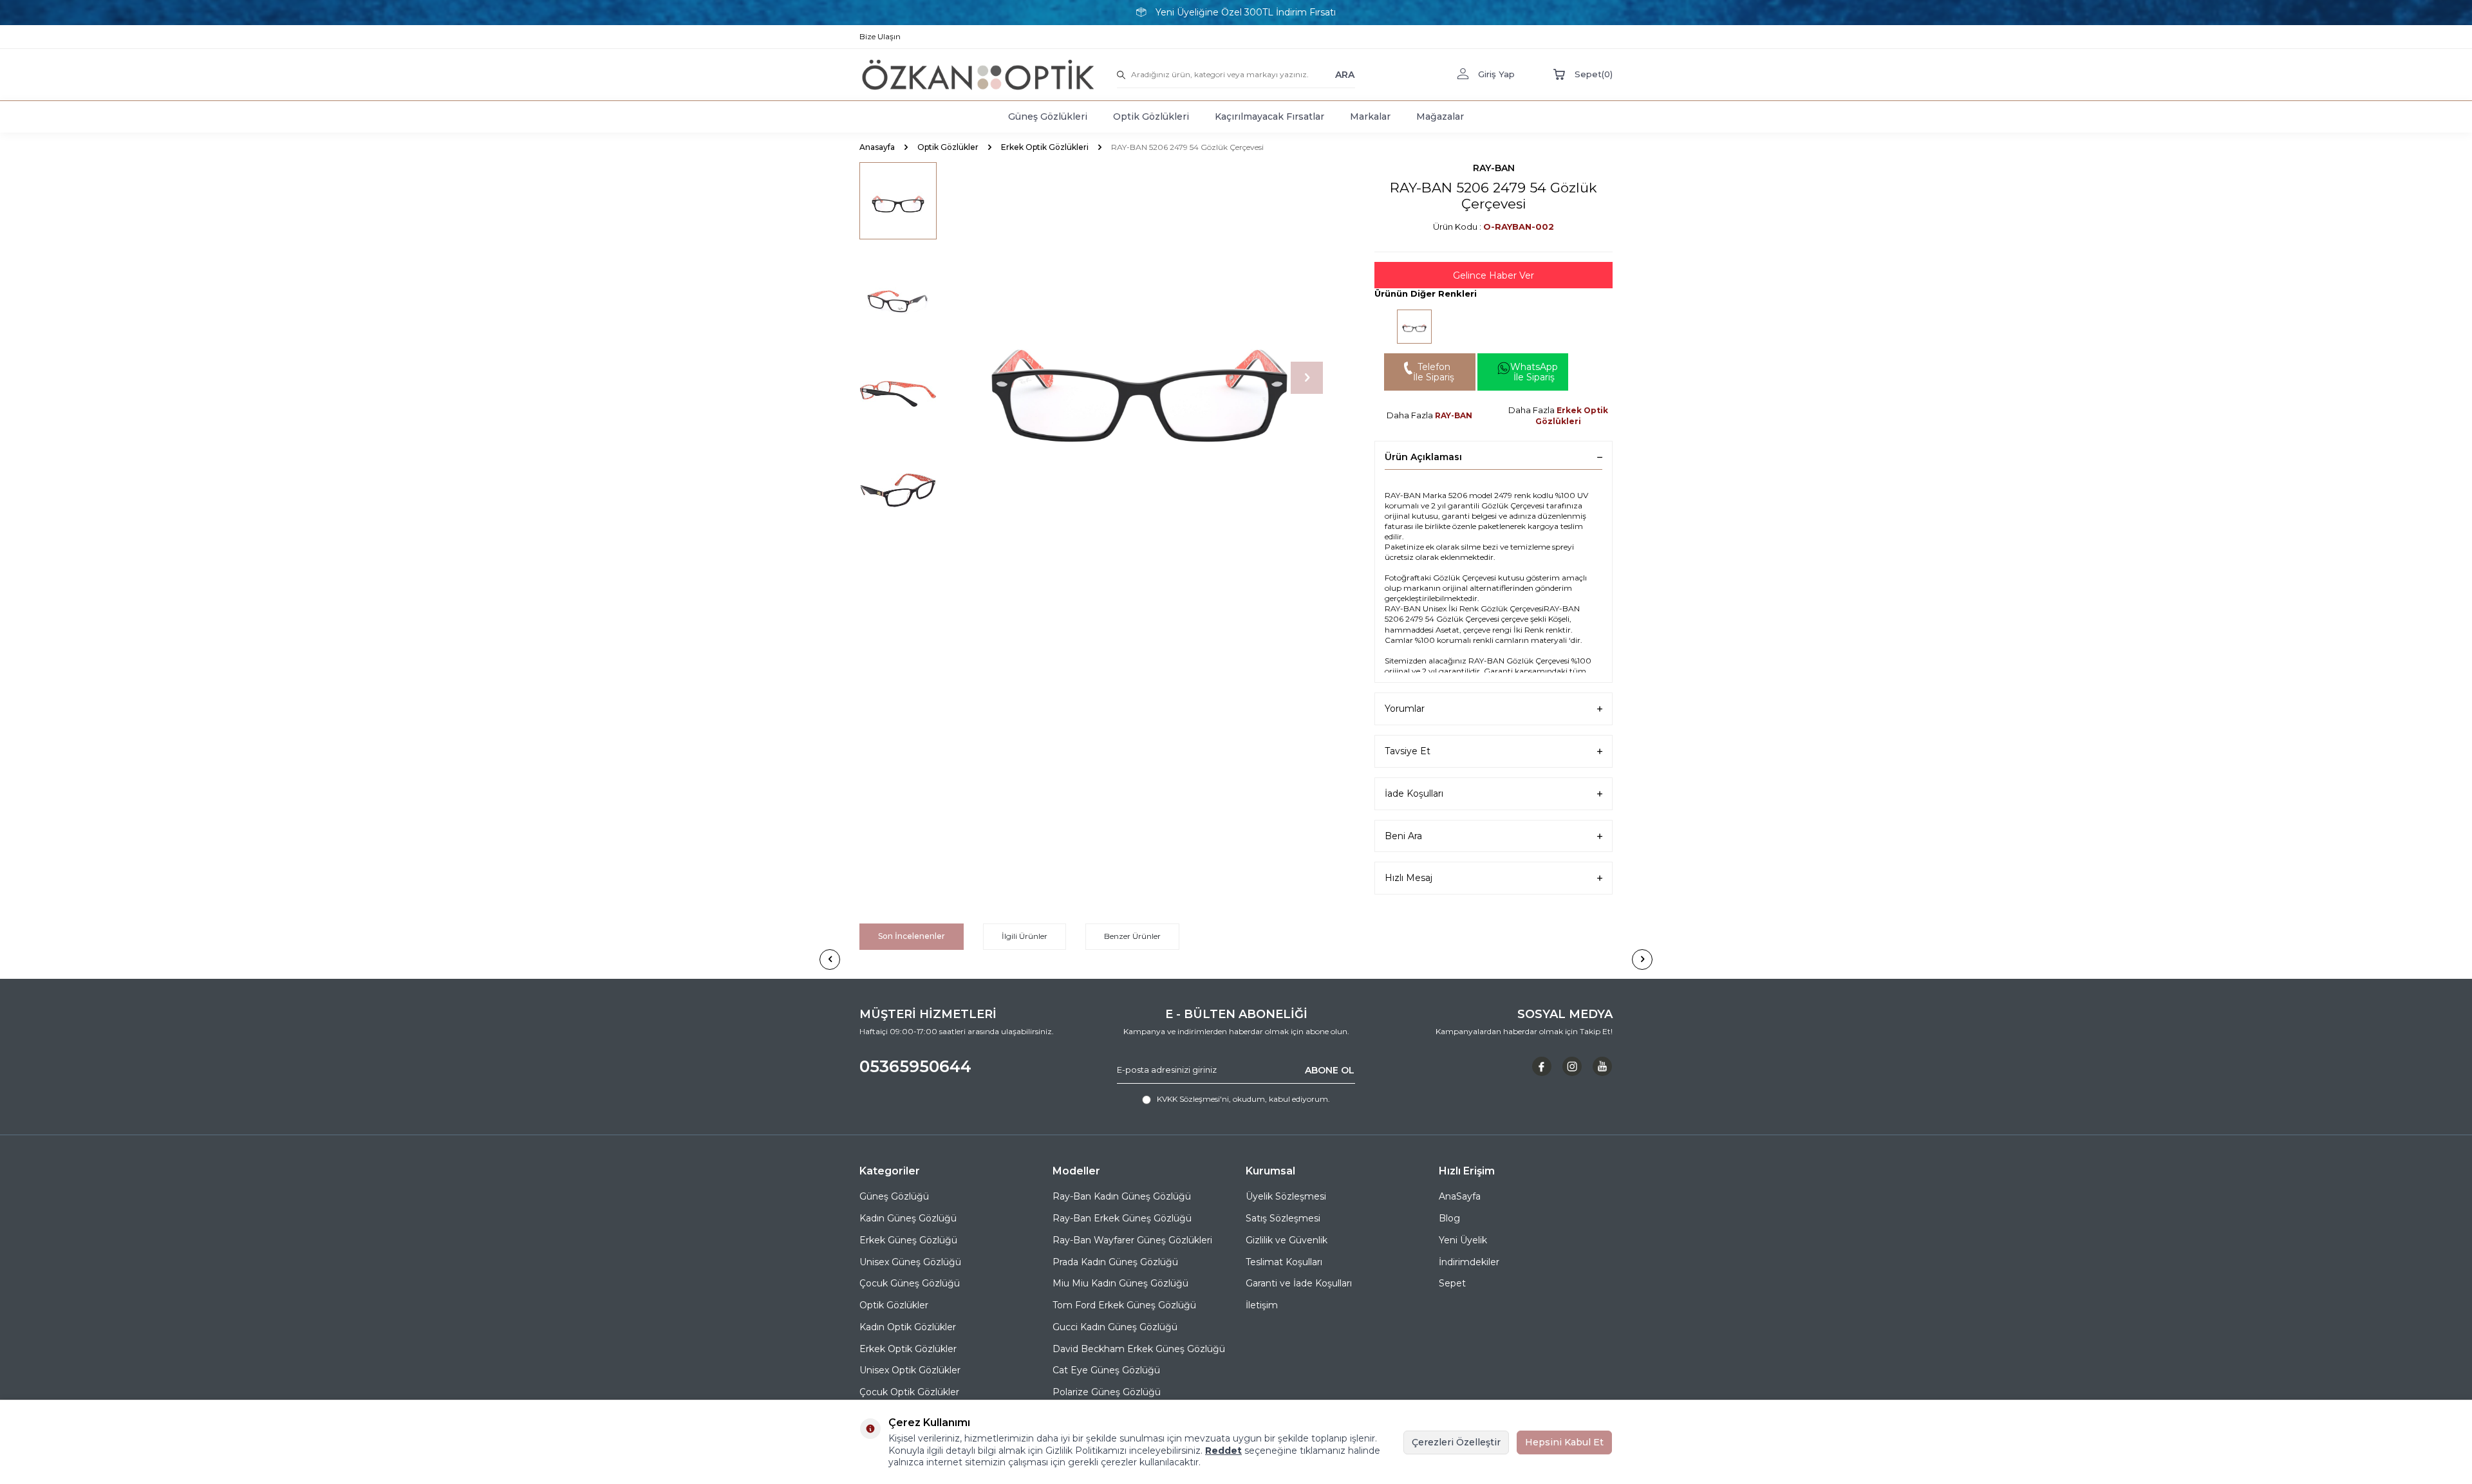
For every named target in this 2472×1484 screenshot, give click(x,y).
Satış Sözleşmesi (1283, 1218)
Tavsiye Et (1408, 751)
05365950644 (915, 1066)
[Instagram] (1572, 1066)
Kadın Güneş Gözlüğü (908, 1218)
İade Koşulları (1414, 793)
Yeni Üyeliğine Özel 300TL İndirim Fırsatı (1246, 12)
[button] (1307, 378)
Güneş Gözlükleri (1048, 116)
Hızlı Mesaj (1409, 878)
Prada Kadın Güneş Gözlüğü (1115, 1262)
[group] (1139, 378)
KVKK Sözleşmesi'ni (1193, 1099)
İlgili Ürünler (1025, 936)
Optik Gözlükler (948, 147)
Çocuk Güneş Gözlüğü (910, 1283)
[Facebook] (1542, 1066)
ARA (1345, 74)
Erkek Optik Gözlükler (908, 1349)
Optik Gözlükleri (1151, 116)
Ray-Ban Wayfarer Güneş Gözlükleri (1132, 1240)
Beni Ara (1403, 836)
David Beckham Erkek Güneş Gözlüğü (1139, 1349)
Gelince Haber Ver (1493, 275)
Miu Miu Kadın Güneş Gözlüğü (1120, 1283)
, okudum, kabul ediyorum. (1243, 1099)
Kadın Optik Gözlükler (908, 1327)
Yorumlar (1405, 709)
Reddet (1223, 1451)
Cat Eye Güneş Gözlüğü (1106, 1370)
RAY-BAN (1494, 168)
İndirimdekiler (1469, 1262)
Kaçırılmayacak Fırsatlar (1269, 116)
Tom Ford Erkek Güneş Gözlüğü (1124, 1305)
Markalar (1370, 116)
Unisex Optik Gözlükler (910, 1370)
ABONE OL (1330, 1070)
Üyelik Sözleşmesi (1286, 1196)
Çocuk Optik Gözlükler (909, 1392)
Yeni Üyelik (1463, 1240)
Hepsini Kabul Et (1564, 1442)
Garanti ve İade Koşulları (1299, 1283)
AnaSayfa (1460, 1196)
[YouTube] (1602, 1066)
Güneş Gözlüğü (894, 1196)
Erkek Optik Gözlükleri (1045, 147)
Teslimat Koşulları (1284, 1262)
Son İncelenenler (912, 936)
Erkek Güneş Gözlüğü (908, 1240)
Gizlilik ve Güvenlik (1287, 1240)
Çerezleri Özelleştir (1456, 1442)
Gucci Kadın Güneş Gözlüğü (1115, 1327)
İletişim (1262, 1305)
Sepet (1452, 1283)
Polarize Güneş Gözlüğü (1107, 1392)
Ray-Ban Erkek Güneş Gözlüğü (1122, 1218)
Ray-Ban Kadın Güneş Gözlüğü (1122, 1196)
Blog (1449, 1218)
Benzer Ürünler (1132, 936)
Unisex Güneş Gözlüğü (910, 1262)
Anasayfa (877, 147)
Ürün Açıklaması (1423, 457)
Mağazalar (1440, 116)
